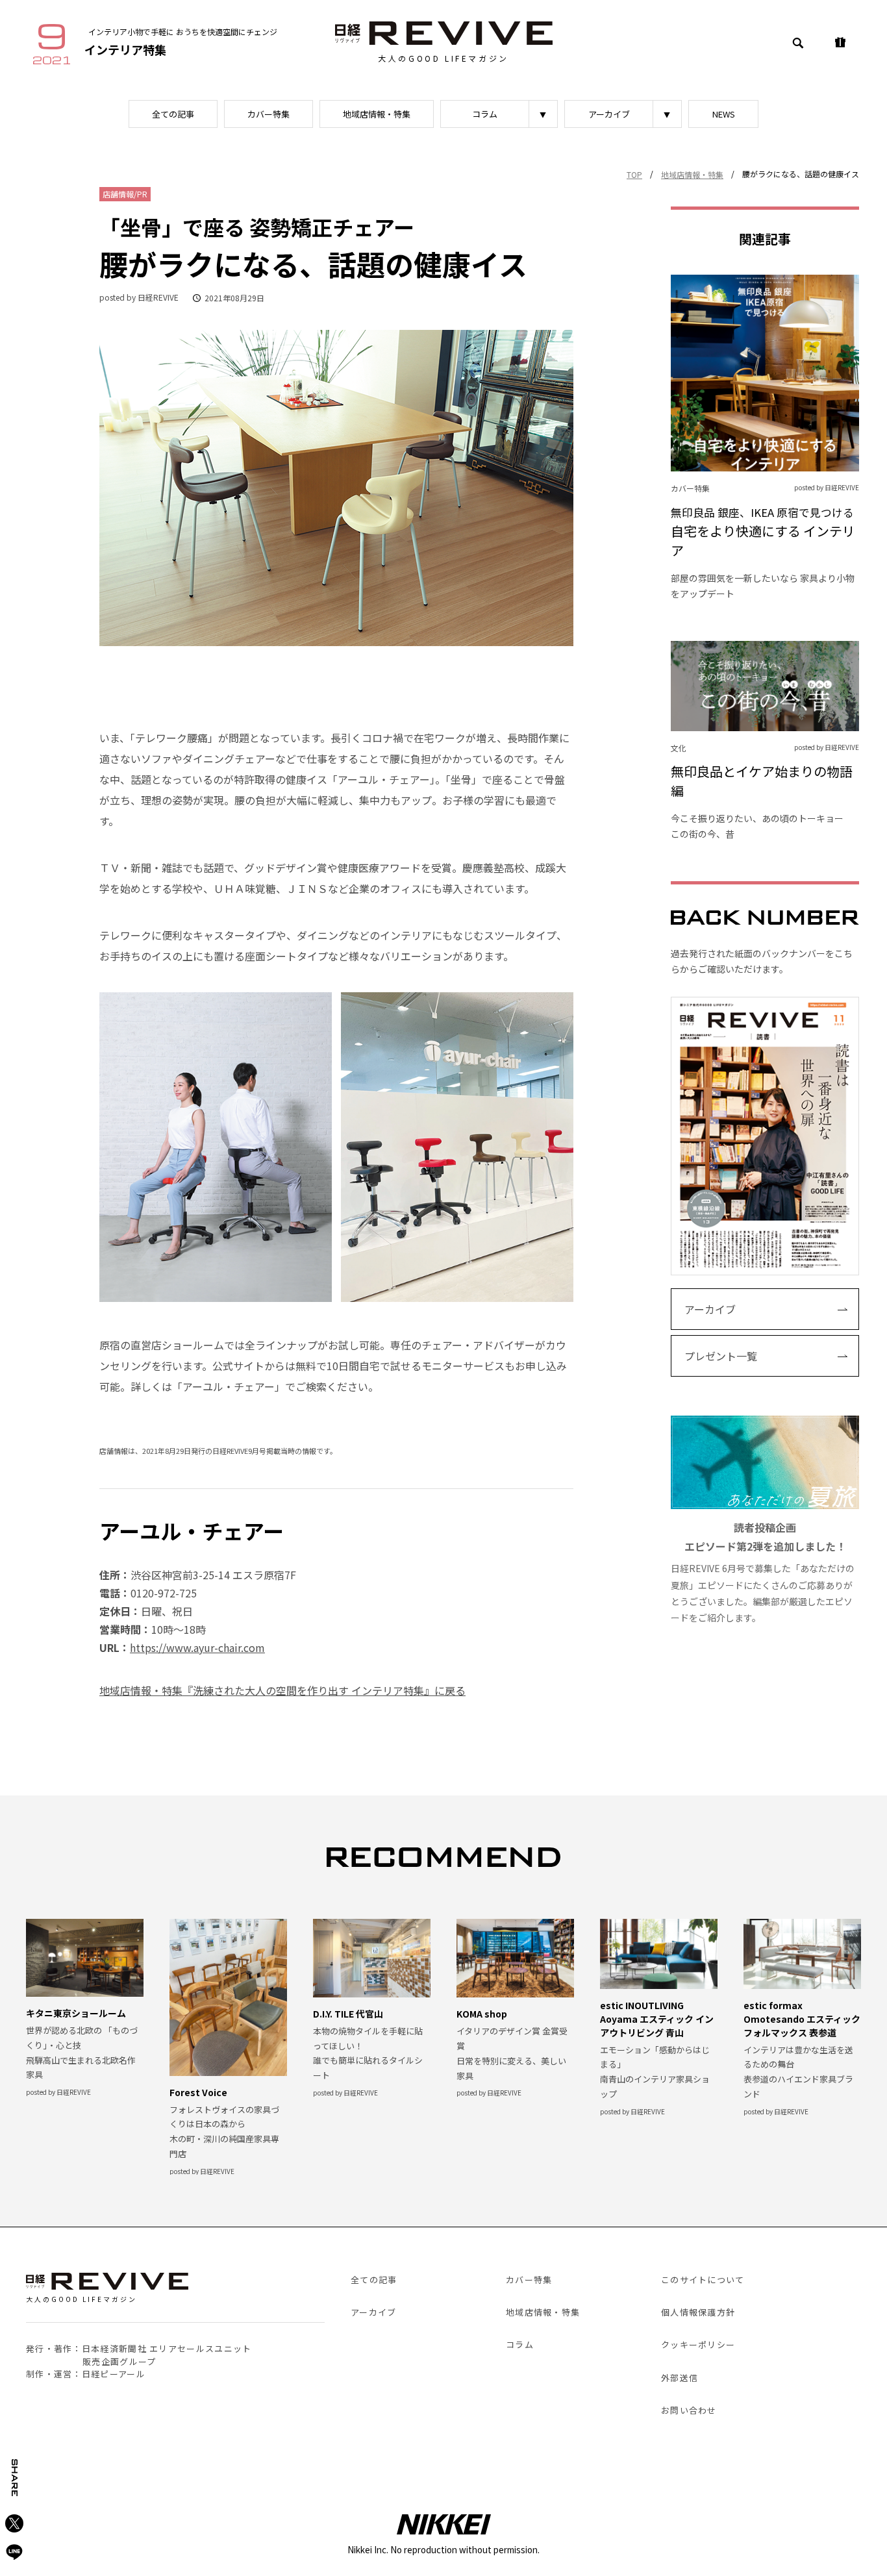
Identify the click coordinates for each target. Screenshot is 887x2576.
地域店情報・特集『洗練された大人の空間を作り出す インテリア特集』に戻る (282, 1690)
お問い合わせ (689, 2410)
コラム (485, 114)
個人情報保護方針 (698, 2312)
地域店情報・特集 (377, 114)
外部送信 (680, 2378)
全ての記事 (173, 114)
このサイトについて (703, 2280)
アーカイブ (609, 114)
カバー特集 (269, 114)
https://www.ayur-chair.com (197, 1647)
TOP (634, 174)
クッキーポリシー (698, 2345)
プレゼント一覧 (721, 1356)
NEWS (724, 114)
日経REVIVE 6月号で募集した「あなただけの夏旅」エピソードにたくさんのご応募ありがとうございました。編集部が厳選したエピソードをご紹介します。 (763, 1572)
